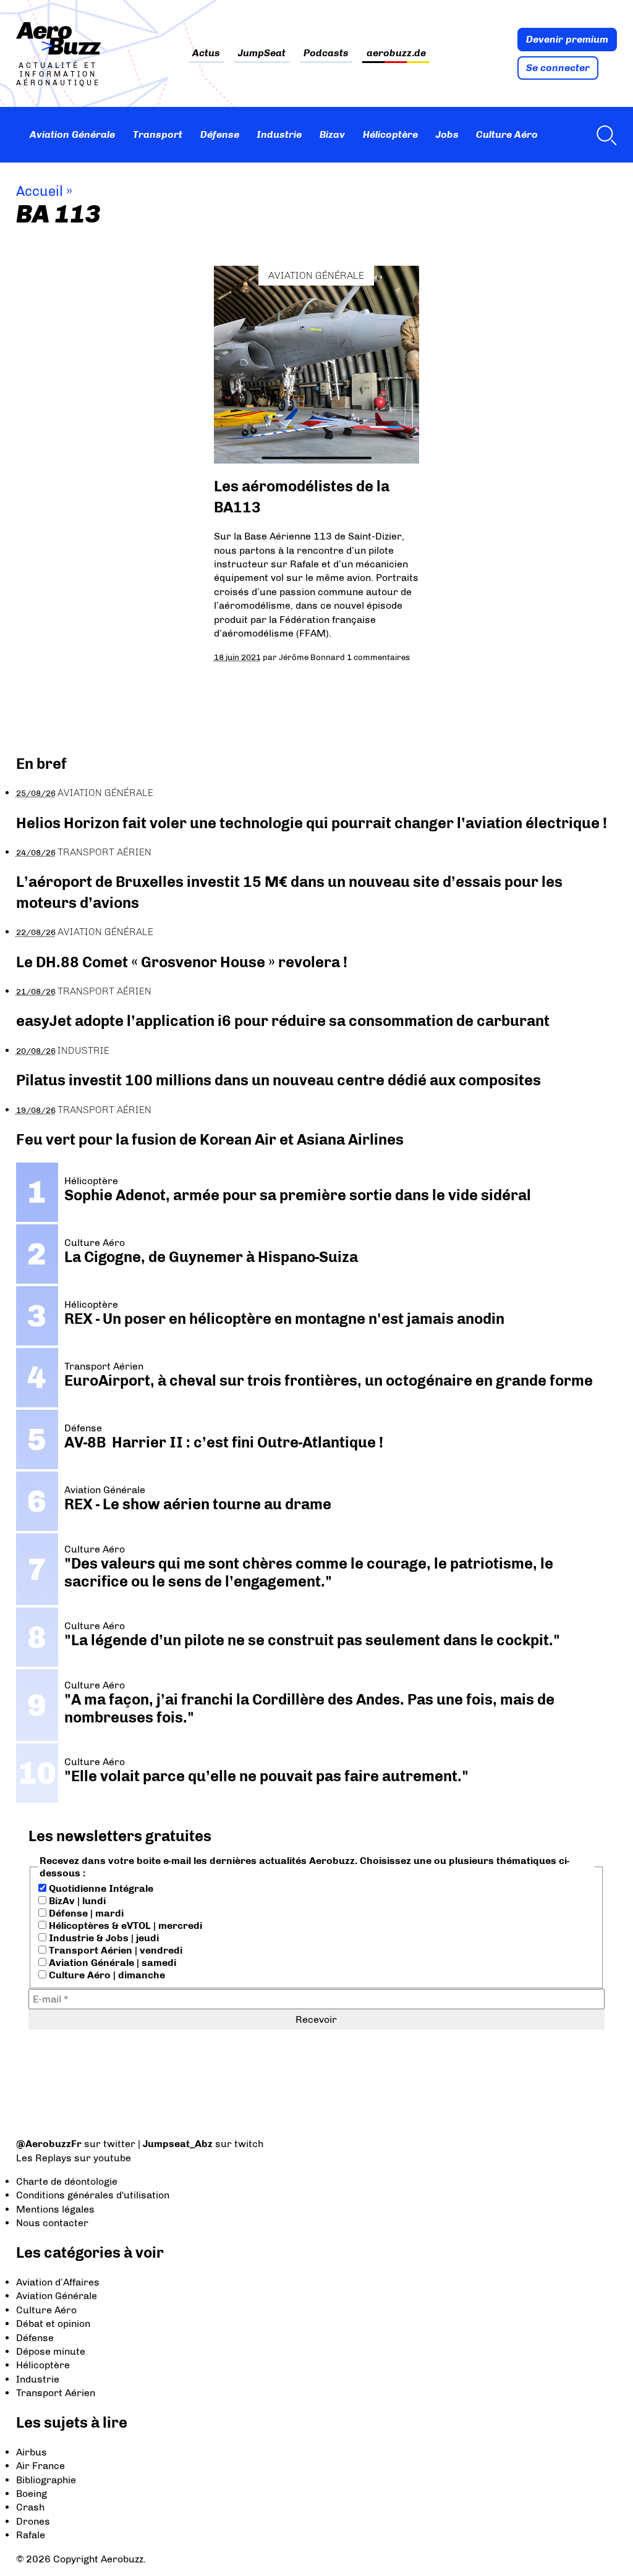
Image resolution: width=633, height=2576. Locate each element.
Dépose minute (51, 2351)
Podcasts (326, 53)
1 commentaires (378, 657)
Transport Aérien (104, 852)
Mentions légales (55, 2209)
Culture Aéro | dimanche (106, 1975)
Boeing (32, 2493)
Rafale (31, 2535)
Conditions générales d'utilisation (93, 2195)
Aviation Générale (72, 134)
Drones (33, 2521)
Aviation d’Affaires (58, 2282)
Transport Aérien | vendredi (114, 1950)
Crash (30, 2507)
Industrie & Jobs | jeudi (103, 1938)
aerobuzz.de (396, 53)
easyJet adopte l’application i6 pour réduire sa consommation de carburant (284, 1021)
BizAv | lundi (76, 1901)
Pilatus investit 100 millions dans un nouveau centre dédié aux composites (278, 1080)
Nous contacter (52, 2223)
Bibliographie (46, 2480)
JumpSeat (262, 53)
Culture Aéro (507, 134)
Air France (40, 2466)
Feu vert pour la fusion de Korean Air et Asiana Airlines (210, 1139)
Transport (158, 134)
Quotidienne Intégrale (100, 1888)
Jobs (447, 134)
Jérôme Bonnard (312, 657)
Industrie (279, 134)
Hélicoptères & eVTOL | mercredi (124, 1926)
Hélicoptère (390, 134)
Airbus (32, 2452)
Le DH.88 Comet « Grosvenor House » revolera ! (182, 962)
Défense (220, 134)
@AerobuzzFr (49, 2144)
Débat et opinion (53, 2324)
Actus (206, 53)
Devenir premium (567, 39)
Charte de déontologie (67, 2181)
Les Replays (44, 2158)
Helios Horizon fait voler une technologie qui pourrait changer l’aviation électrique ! (312, 823)
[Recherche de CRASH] (603, 135)
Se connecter (558, 68)
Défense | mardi (85, 1913)
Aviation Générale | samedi (111, 1963)
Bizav (332, 134)
